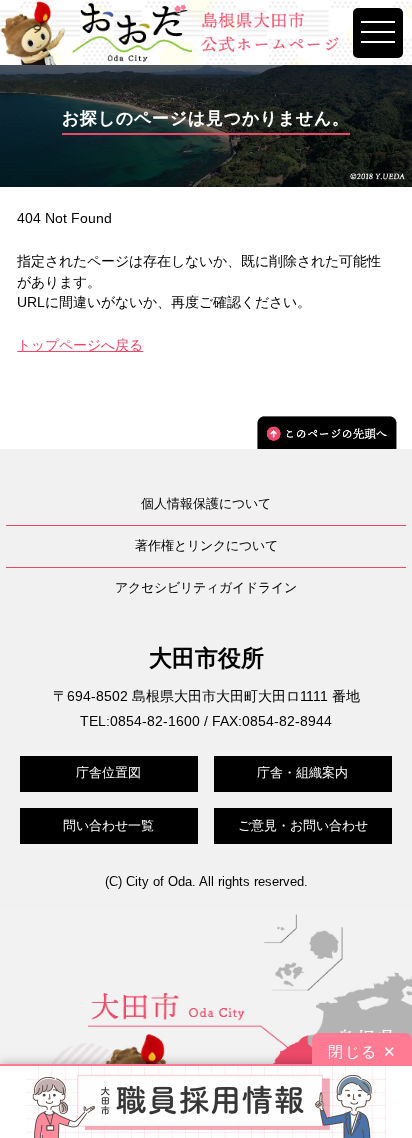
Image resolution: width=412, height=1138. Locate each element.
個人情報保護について (206, 503)
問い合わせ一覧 (108, 825)
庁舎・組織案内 (302, 772)
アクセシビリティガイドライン (206, 587)
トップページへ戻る (80, 345)
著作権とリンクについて (206, 545)
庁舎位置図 (108, 772)
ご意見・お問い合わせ (303, 825)
